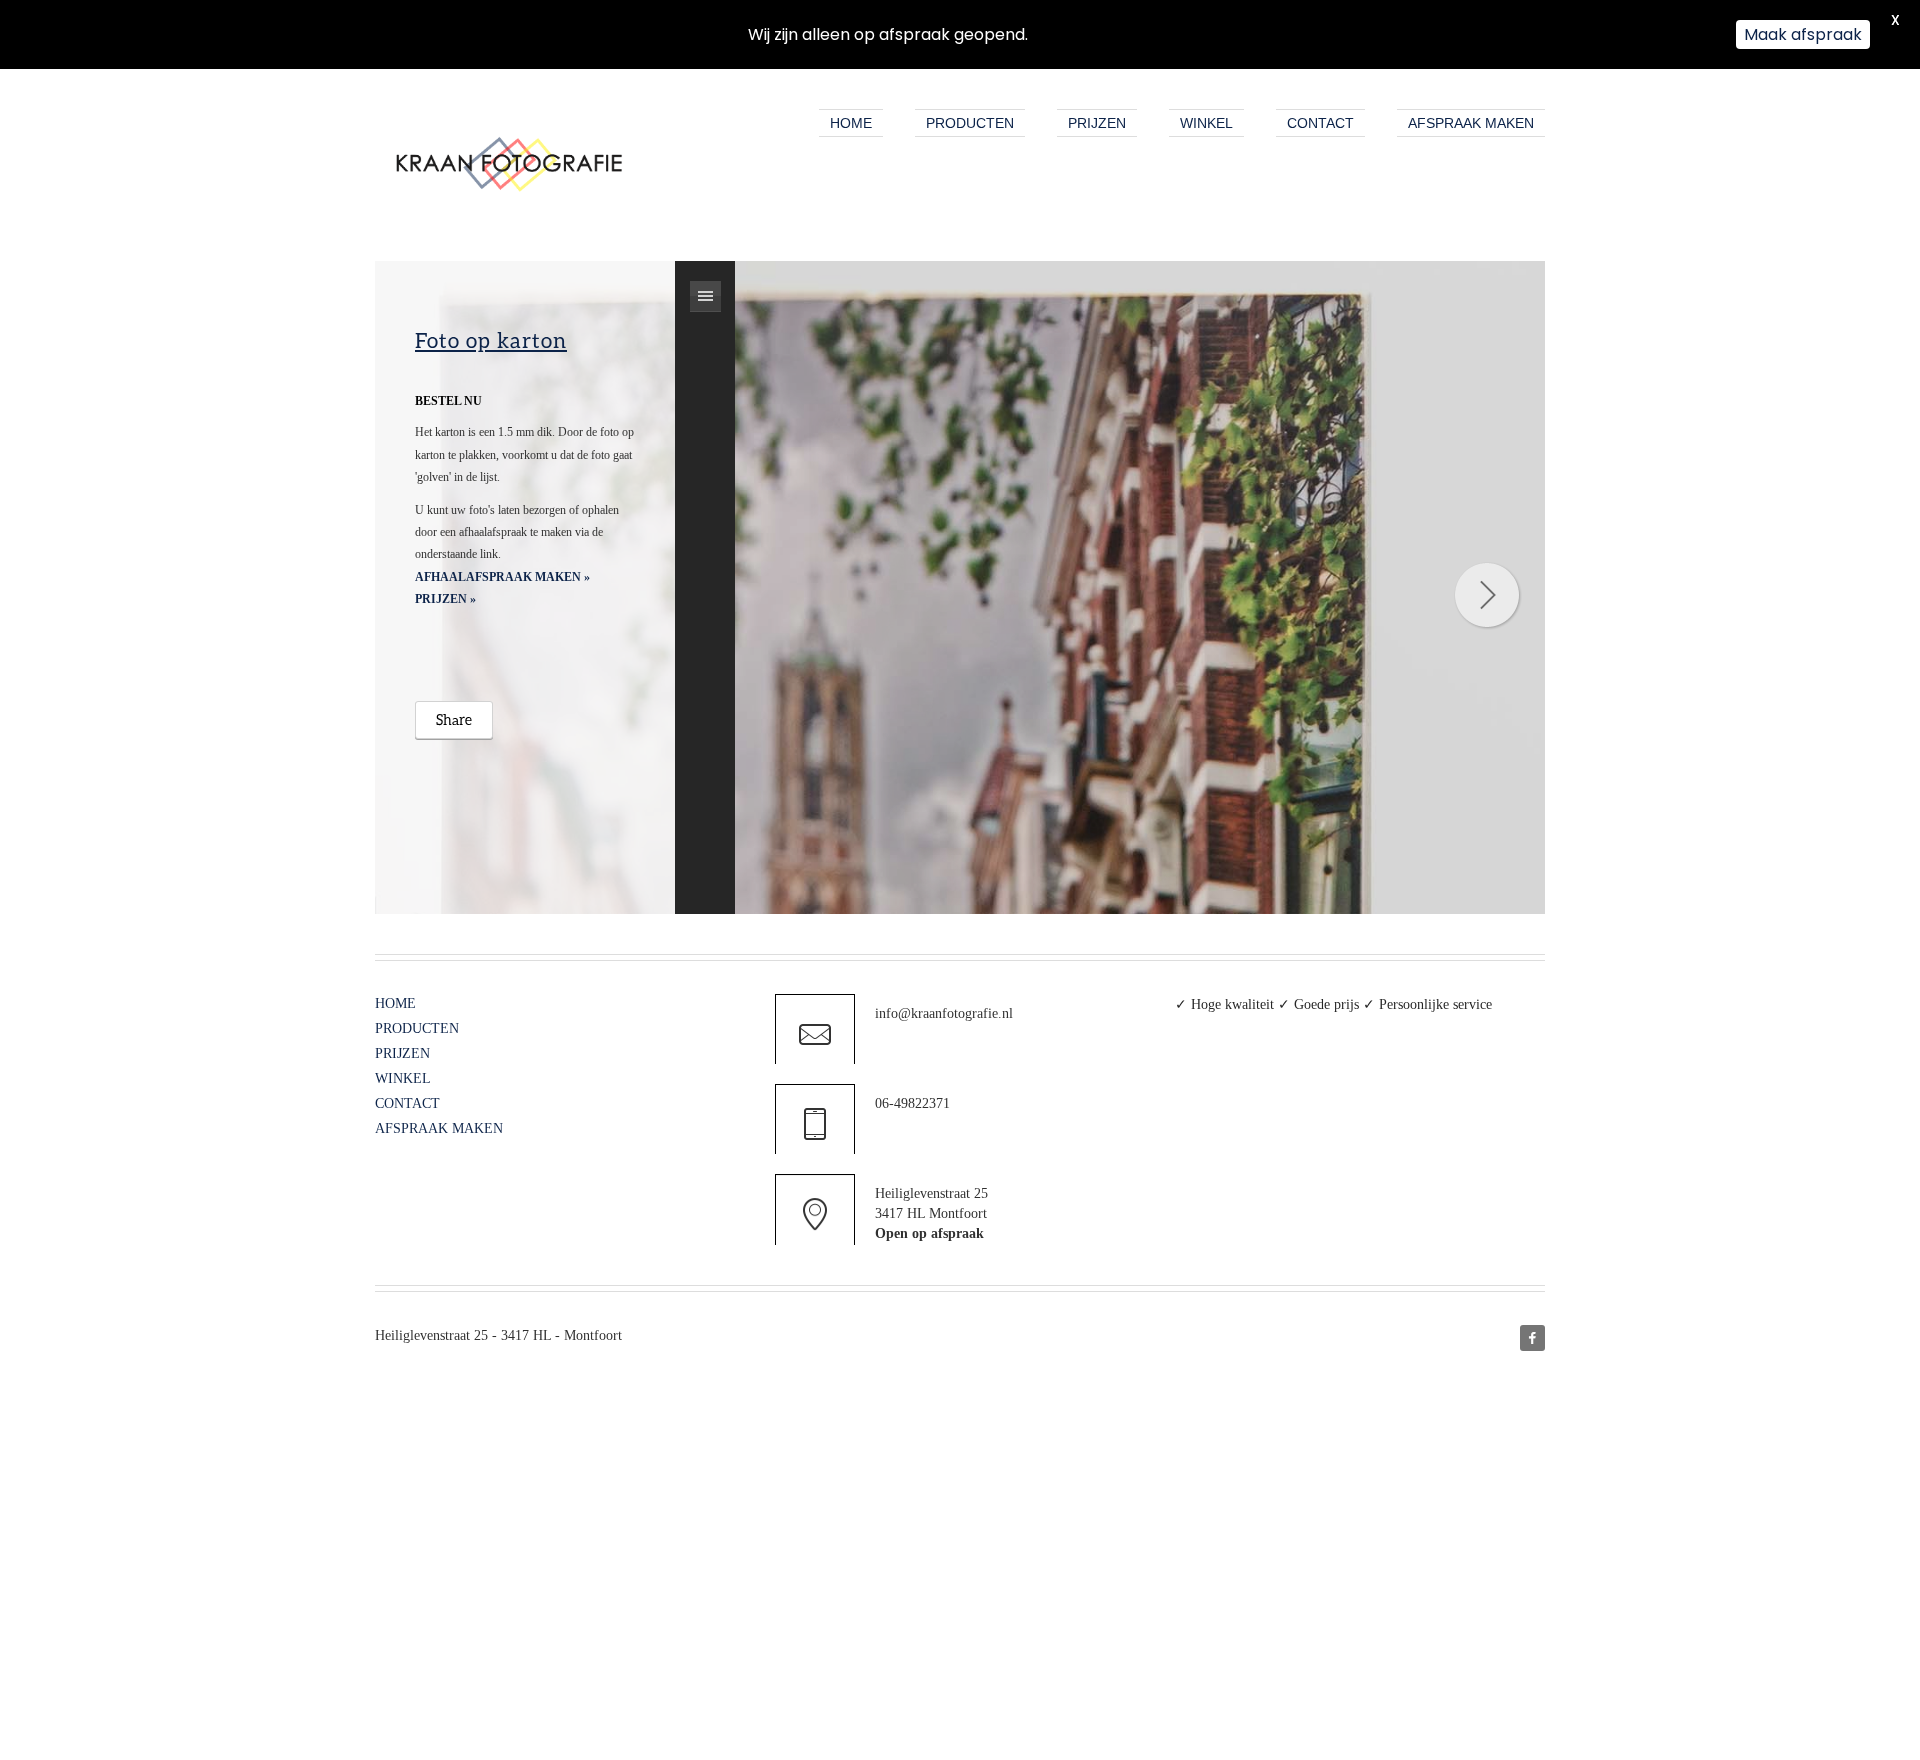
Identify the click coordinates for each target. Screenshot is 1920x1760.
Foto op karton (491, 339)
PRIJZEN (1097, 123)
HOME (851, 123)
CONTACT (1320, 123)
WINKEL (1206, 123)
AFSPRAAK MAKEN (1471, 123)
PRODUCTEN (970, 123)
